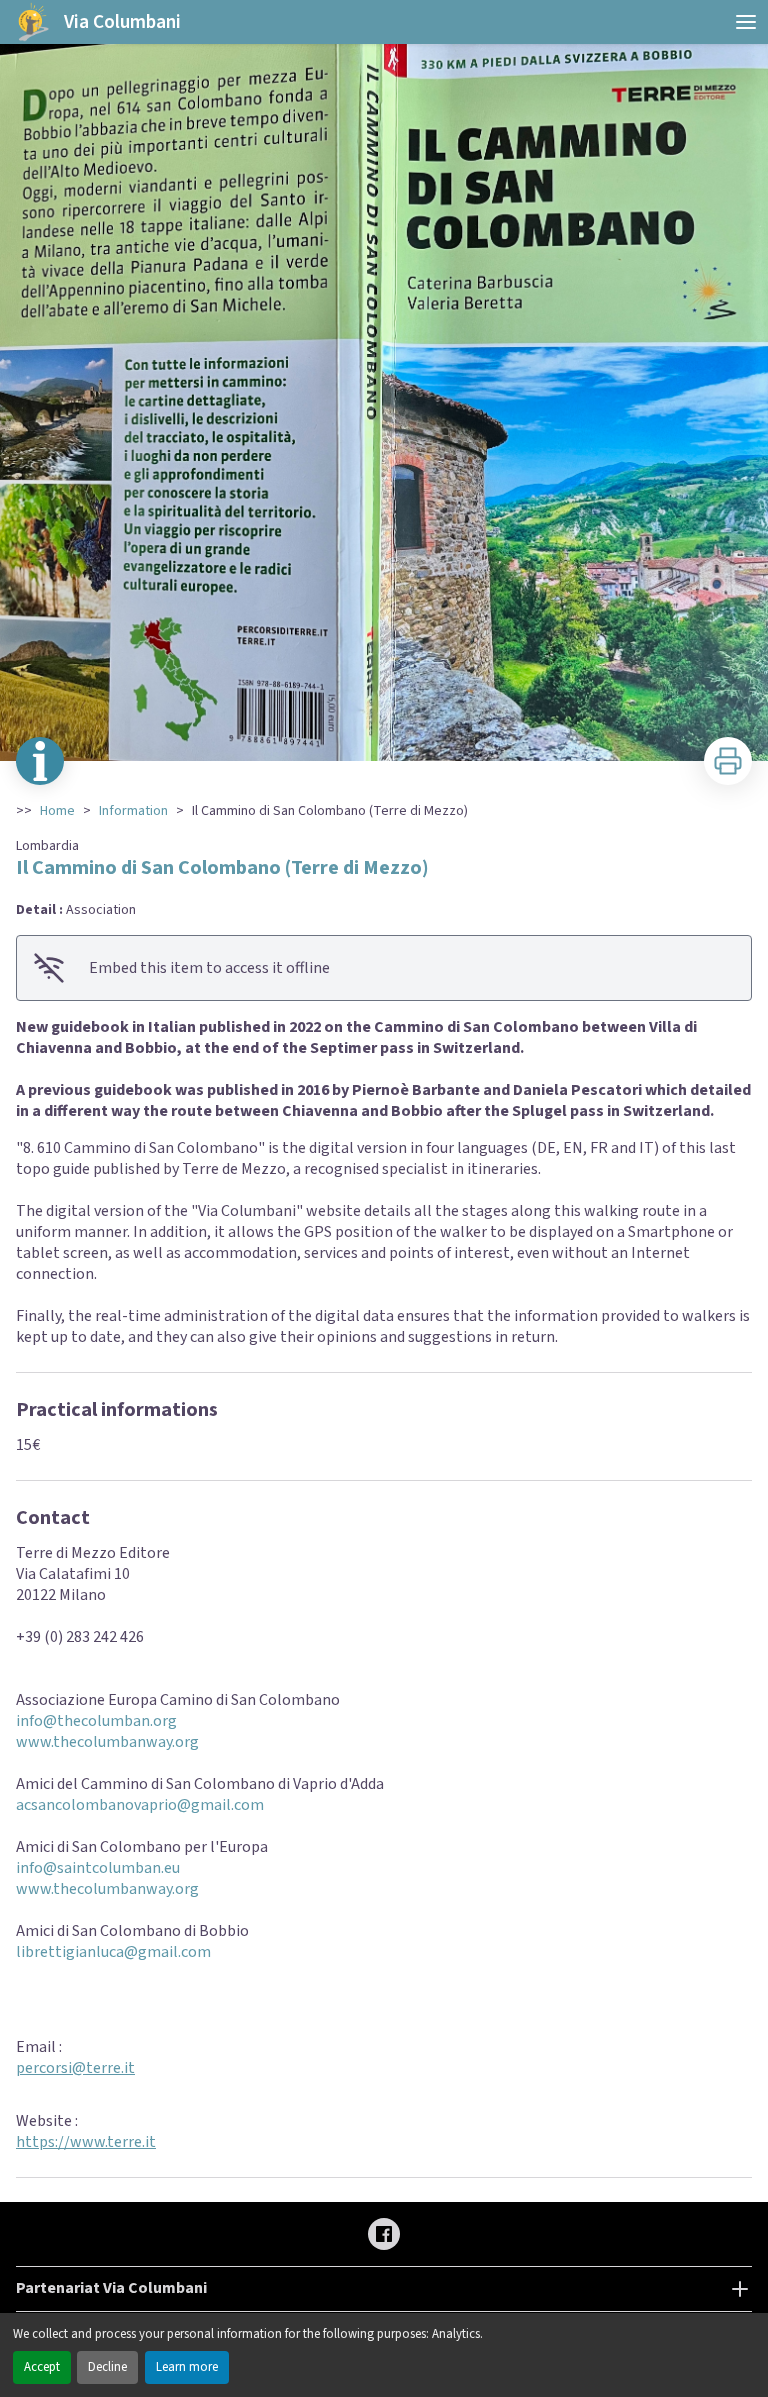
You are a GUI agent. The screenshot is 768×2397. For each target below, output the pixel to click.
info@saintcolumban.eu (98, 1868)
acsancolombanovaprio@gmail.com (140, 1805)
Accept (42, 2367)
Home (57, 811)
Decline (107, 2367)
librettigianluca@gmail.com (113, 1952)
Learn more (187, 2367)
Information (133, 811)
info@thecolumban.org (96, 1721)
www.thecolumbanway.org (107, 1742)
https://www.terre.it (86, 2142)
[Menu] (746, 22)
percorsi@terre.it (75, 2068)
